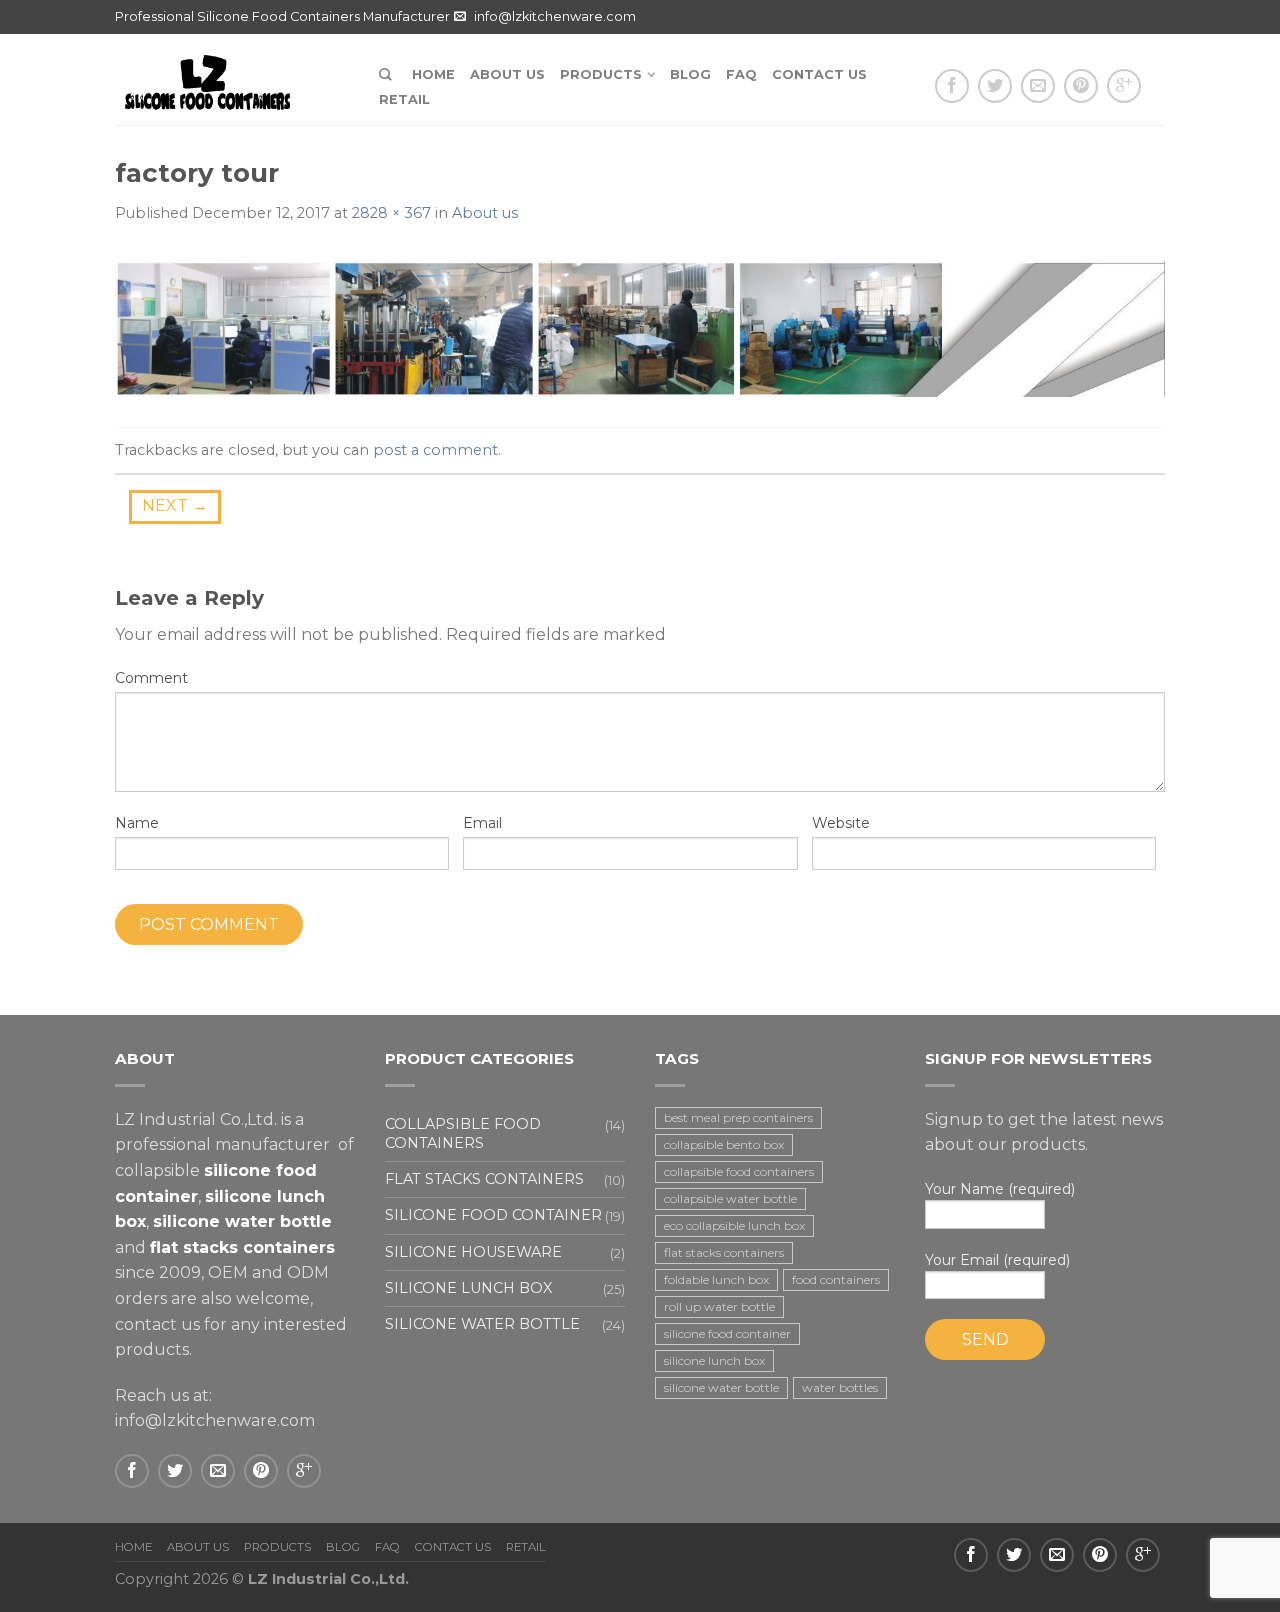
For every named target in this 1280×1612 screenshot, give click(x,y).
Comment (151, 678)
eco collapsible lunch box (734, 1225)
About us (507, 74)
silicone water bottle (721, 1387)
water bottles (840, 1387)
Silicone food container (493, 1215)
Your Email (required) (997, 1260)
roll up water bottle (719, 1306)
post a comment (435, 450)
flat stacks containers (724, 1252)
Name (137, 823)
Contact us (819, 74)
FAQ (741, 74)
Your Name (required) (1000, 1189)
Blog (690, 74)
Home (433, 74)
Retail (404, 99)
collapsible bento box (724, 1144)
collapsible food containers (739, 1171)
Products (601, 74)
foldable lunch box (716, 1279)
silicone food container (727, 1333)
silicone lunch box (714, 1360)
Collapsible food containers (463, 1133)
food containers (836, 1279)
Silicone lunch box (468, 1288)
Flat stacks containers (484, 1179)
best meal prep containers (738, 1117)
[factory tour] (640, 327)
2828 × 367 (391, 213)
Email (482, 823)
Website (841, 823)
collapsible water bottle (730, 1198)
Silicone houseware (473, 1252)
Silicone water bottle (482, 1324)
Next (175, 505)
